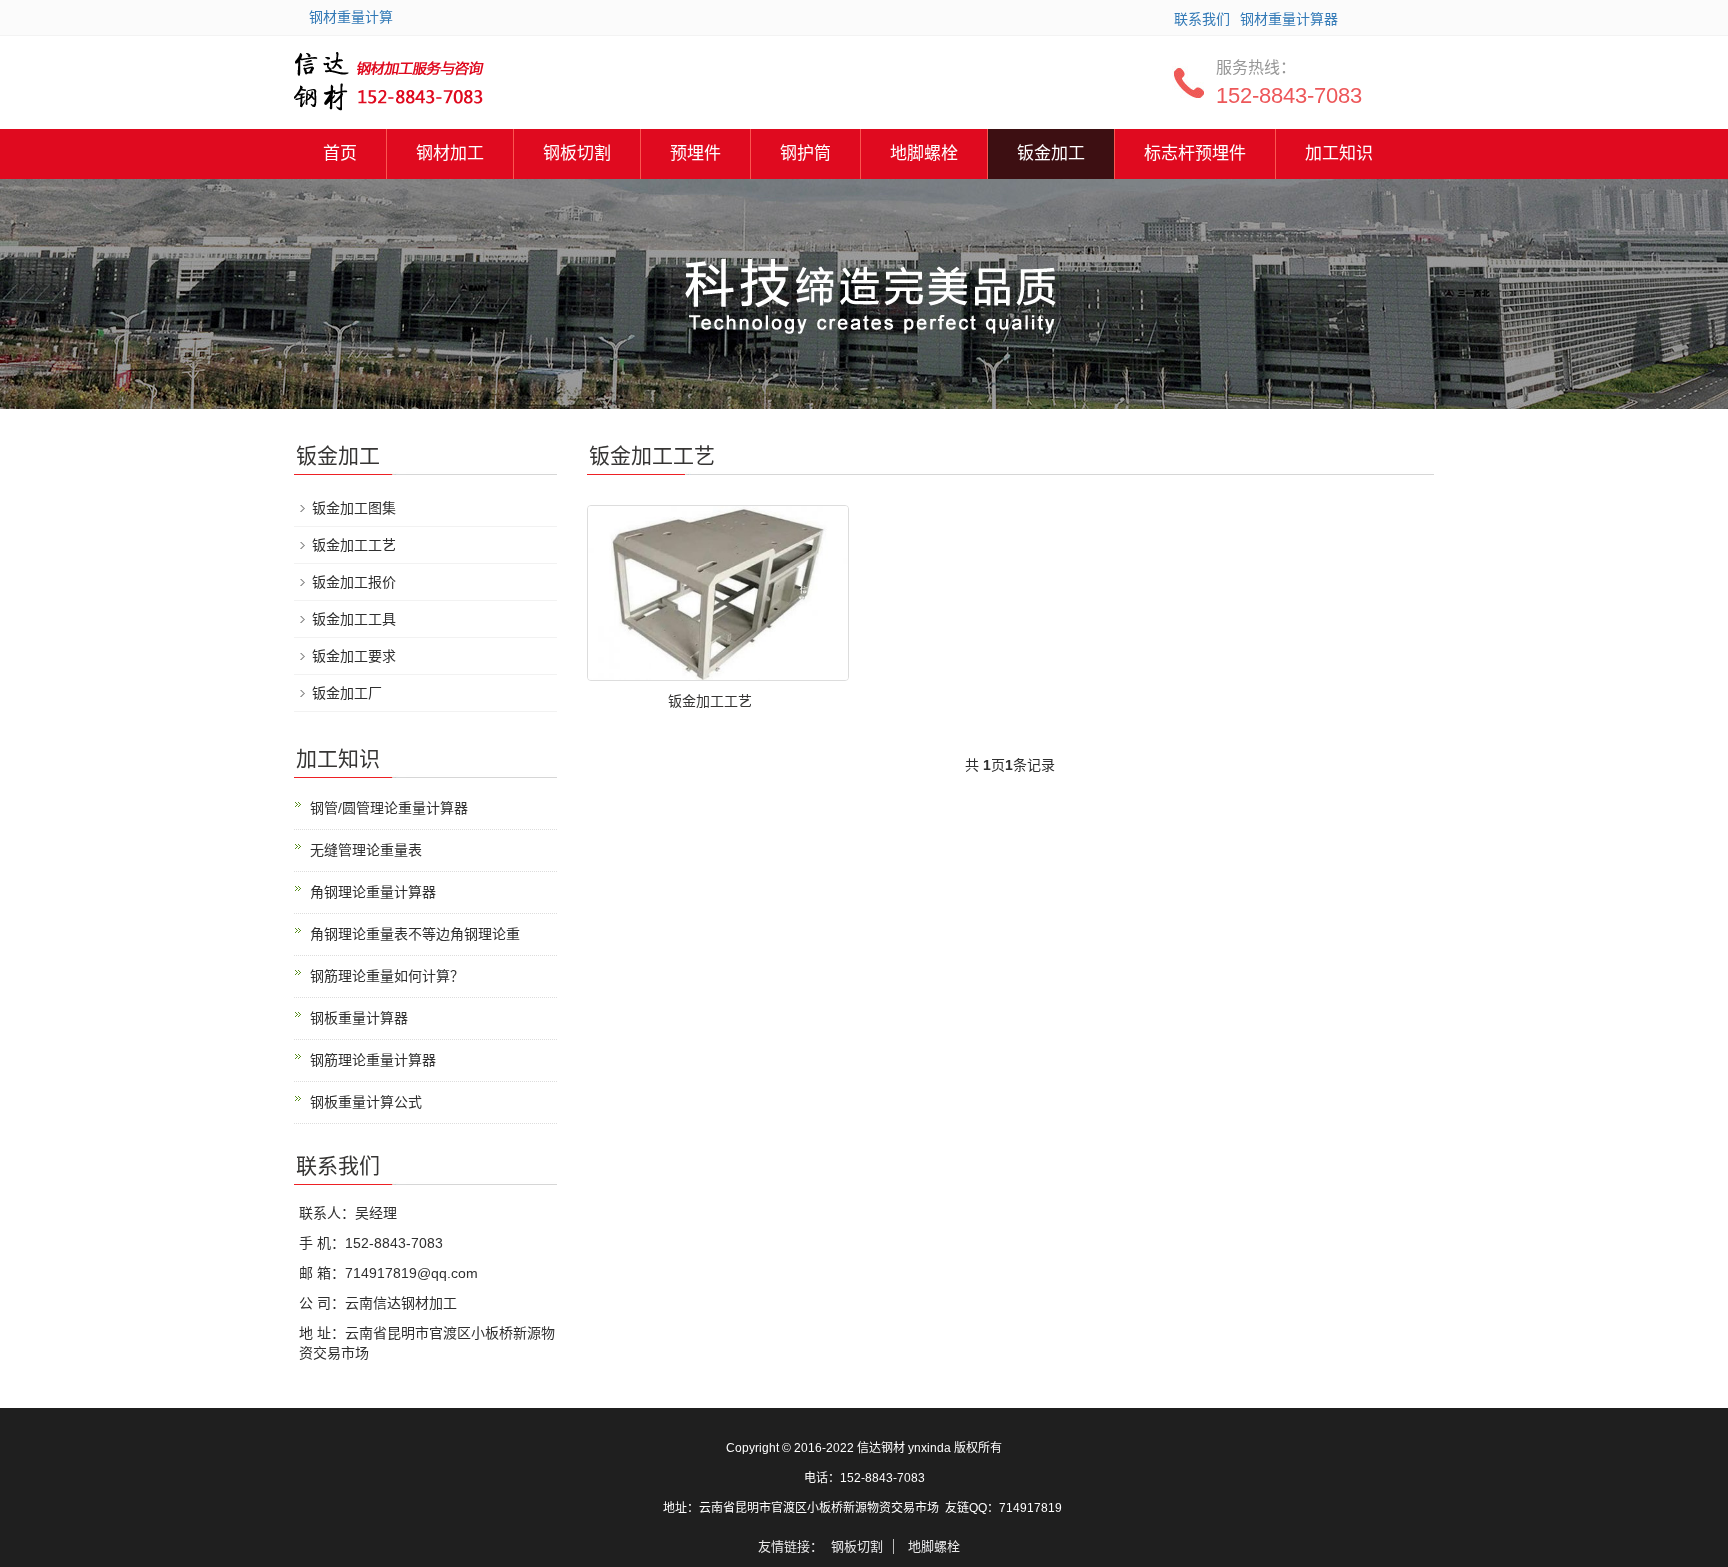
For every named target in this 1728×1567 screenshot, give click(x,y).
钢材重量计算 (351, 17)
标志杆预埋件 (1195, 153)
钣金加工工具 (354, 619)
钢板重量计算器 (359, 1018)
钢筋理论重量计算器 (373, 1060)
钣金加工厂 (347, 693)
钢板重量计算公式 (366, 1102)
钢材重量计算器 (1289, 19)
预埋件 (695, 153)
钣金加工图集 (354, 508)
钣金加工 (1051, 153)
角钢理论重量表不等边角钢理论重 (415, 934)
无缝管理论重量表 (366, 850)
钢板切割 (577, 153)
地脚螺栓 (924, 153)
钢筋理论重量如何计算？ (387, 976)
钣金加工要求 (354, 656)
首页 (340, 153)
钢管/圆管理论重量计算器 (389, 808)
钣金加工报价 (354, 582)
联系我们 (1202, 19)
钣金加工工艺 (710, 701)
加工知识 (1339, 153)
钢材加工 (450, 153)
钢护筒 (805, 153)
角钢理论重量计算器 (373, 892)
